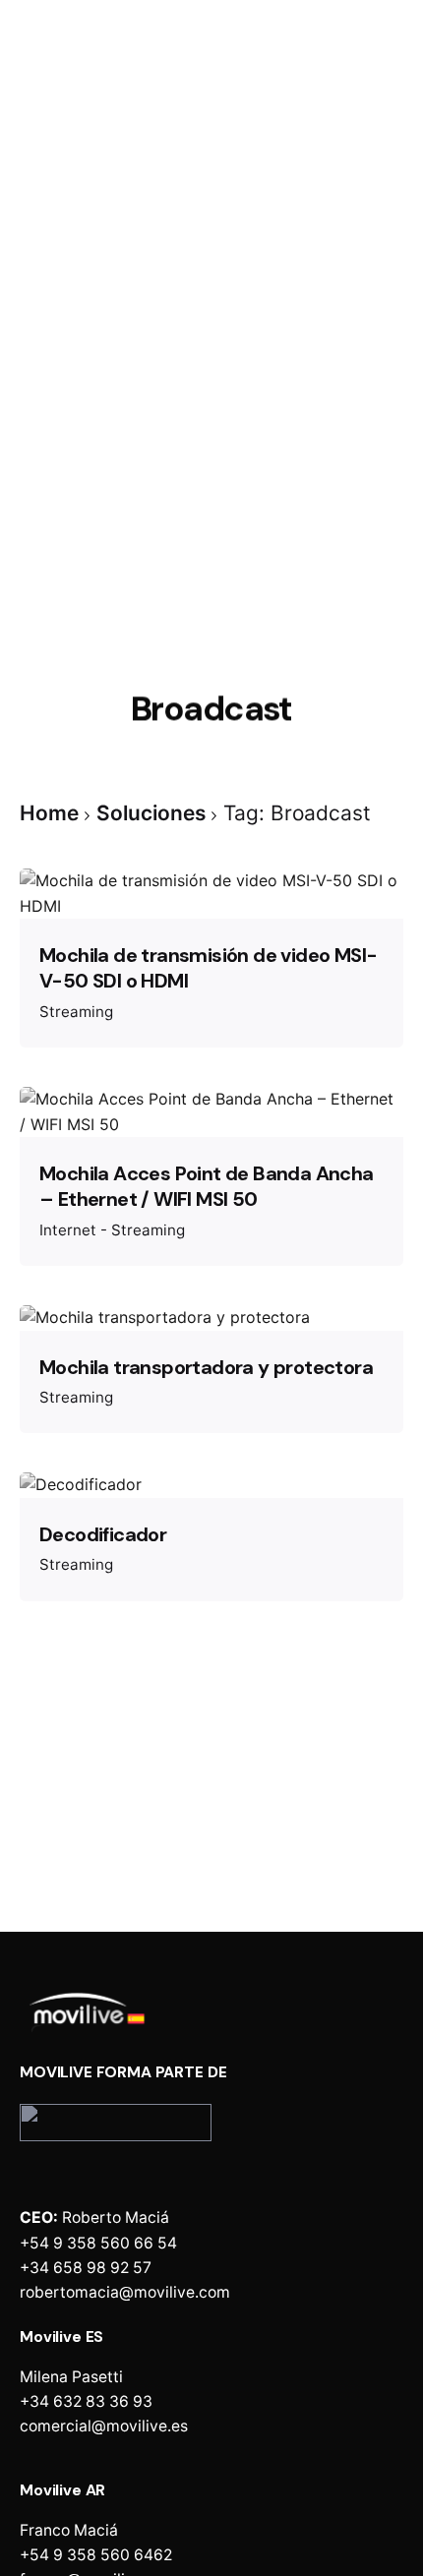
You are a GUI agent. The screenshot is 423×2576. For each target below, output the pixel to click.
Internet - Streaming (112, 1230)
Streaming (76, 1012)
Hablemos (354, 154)
